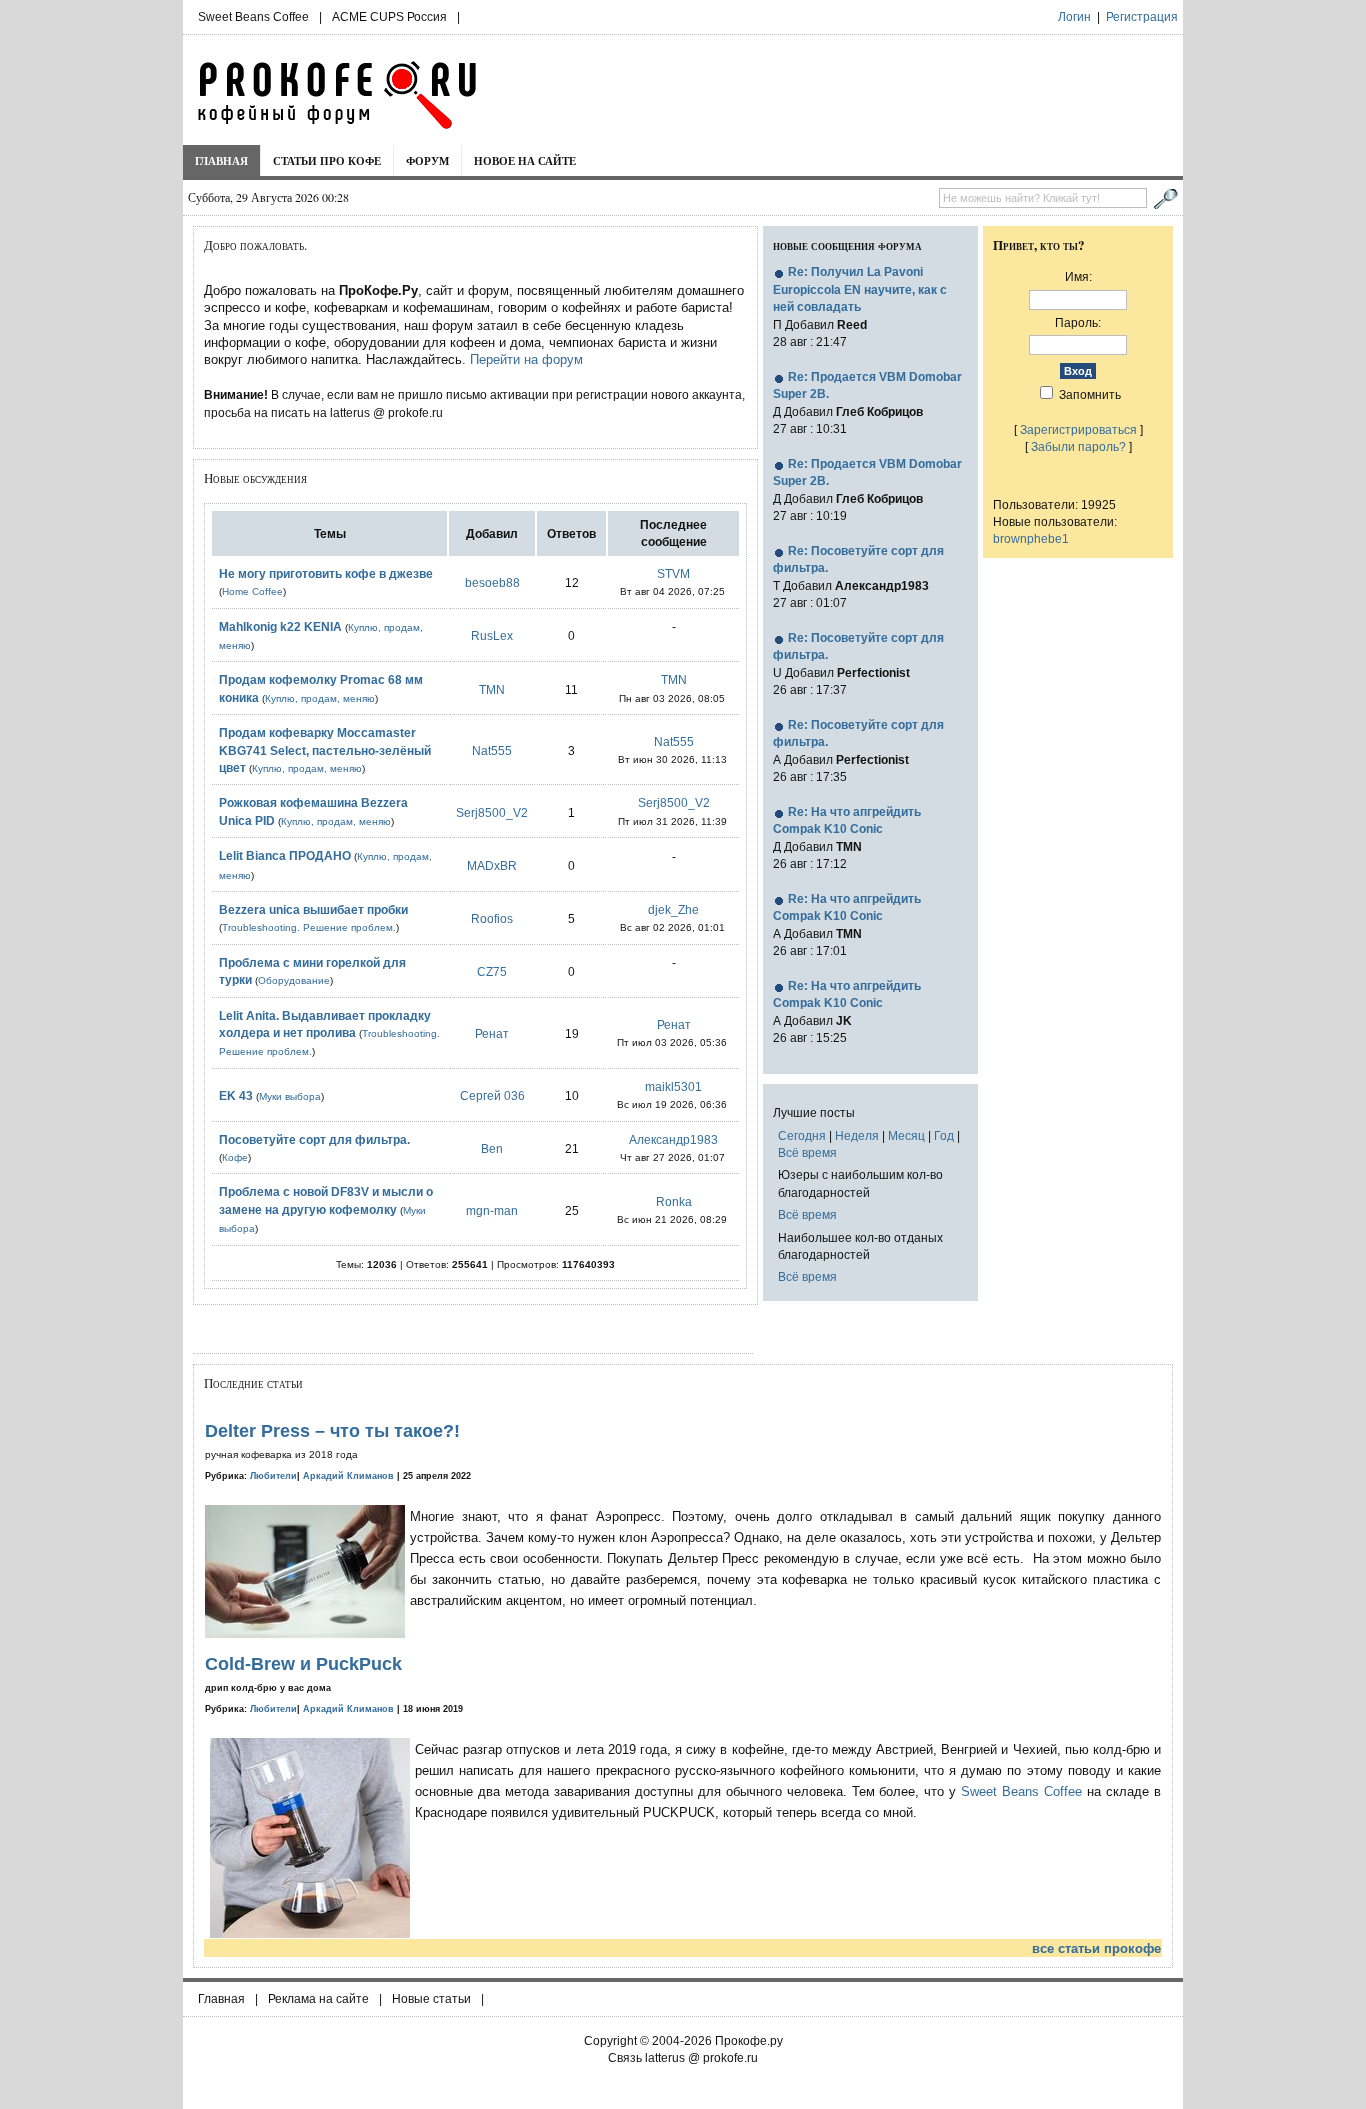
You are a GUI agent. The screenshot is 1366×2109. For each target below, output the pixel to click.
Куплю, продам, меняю (320, 698)
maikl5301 (673, 1086)
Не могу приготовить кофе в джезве (326, 573)
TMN (492, 689)
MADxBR (492, 865)
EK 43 (236, 1095)
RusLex (492, 635)
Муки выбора (290, 1096)
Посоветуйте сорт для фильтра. (314, 1139)
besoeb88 (492, 582)
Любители (273, 1476)
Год (944, 1135)
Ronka (674, 1201)
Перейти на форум (526, 359)
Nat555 (492, 750)
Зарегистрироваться (1078, 429)
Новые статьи (431, 1999)
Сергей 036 (492, 1095)
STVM (673, 573)
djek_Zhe (673, 909)
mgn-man (492, 1210)
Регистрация (1142, 17)
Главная (221, 160)
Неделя (857, 1135)
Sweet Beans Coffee (253, 17)
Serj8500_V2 (492, 812)
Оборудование (294, 980)
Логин (1074, 17)
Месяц (906, 1135)
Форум (427, 160)
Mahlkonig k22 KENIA (280, 626)
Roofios (492, 918)
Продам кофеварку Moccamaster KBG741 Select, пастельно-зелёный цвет (325, 750)
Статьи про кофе (327, 160)
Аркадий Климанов (348, 1476)
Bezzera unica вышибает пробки (313, 909)
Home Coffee (252, 591)
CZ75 (492, 971)
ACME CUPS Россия (389, 17)
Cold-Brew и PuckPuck (303, 1664)
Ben (492, 1148)
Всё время (807, 1152)
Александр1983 (673, 1139)
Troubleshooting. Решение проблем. (309, 927)
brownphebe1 (1031, 538)
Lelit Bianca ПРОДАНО (285, 855)
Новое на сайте (525, 160)
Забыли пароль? (1078, 446)
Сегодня (802, 1135)
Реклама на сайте (318, 1999)
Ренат (492, 1033)
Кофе (235, 1157)
